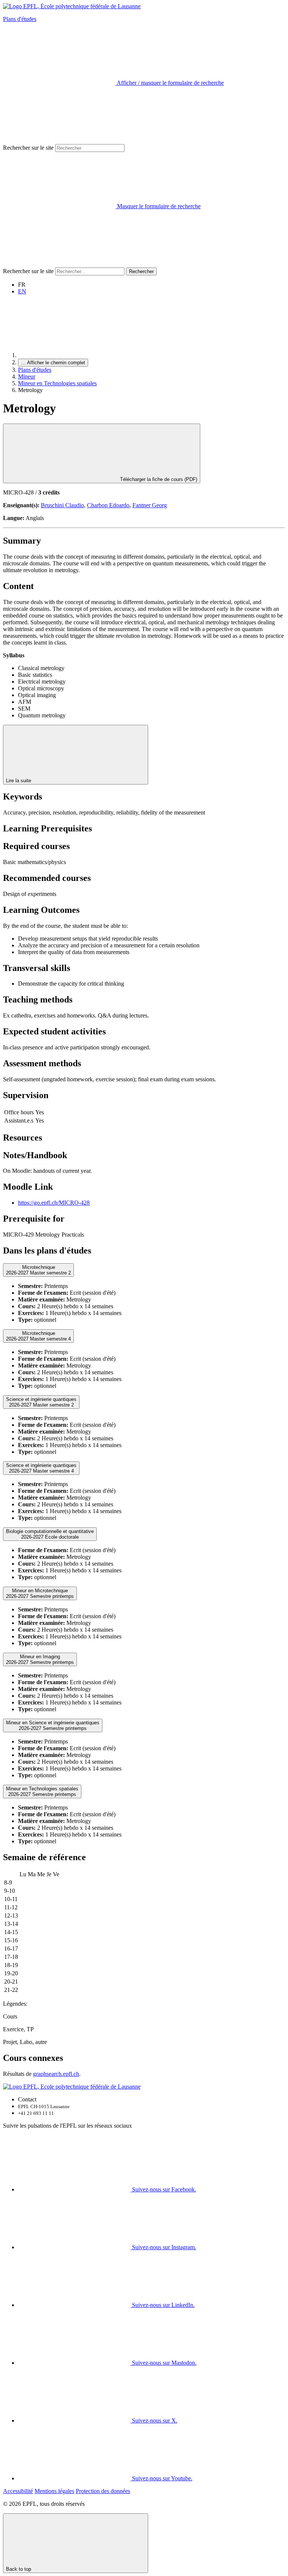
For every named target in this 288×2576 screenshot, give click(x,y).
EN (22, 291)
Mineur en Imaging (40, 1659)
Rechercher (141, 271)
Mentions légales (54, 2491)
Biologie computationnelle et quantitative (50, 1534)
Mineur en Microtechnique (40, 1593)
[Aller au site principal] (74, 355)
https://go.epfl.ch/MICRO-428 (54, 1203)
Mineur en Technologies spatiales (57, 383)
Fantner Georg (150, 505)
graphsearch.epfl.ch (56, 2074)
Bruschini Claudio (62, 505)
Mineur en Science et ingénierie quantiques (53, 1725)
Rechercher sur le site (28, 148)
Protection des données (103, 2491)
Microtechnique (38, 1270)
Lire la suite (19, 781)
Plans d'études (20, 19)
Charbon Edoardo (108, 505)
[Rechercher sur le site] (59, 264)
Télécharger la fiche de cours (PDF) (158, 479)
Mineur (27, 376)
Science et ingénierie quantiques (41, 1402)
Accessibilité (18, 2491)
